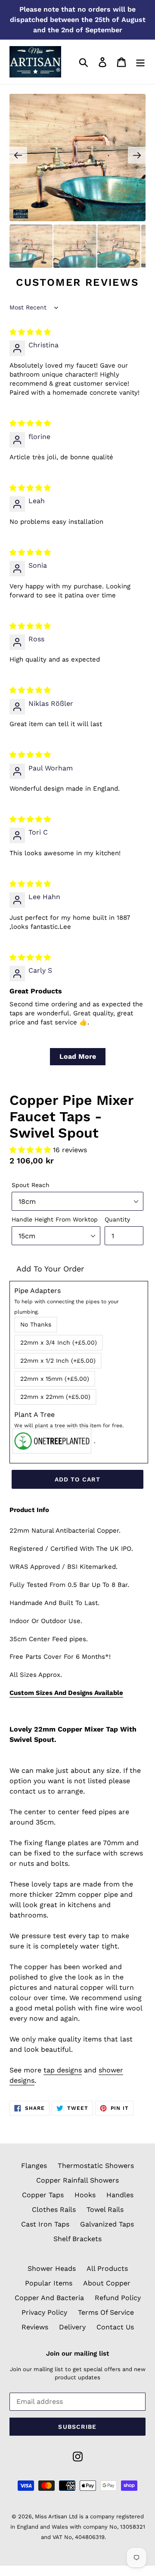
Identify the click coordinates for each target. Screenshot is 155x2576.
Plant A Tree (69, 1419)
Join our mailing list (77, 2353)
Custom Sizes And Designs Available (66, 1693)
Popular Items (49, 2283)
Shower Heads (52, 2268)
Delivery (72, 2327)
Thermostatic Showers (96, 2166)
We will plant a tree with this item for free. (69, 1426)
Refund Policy (118, 2298)
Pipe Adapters (67, 1301)
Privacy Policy (44, 2312)
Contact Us (115, 2327)
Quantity (117, 1219)
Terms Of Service (106, 2312)
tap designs (63, 2070)
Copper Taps (43, 2195)
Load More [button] (78, 1056)
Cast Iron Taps (45, 2224)
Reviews (35, 2327)
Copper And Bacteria (49, 2298)
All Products (107, 2268)
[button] (31, 1150)
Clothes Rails (54, 2210)
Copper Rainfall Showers (77, 2180)
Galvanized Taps (107, 2224)
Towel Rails (105, 2210)
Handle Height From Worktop (55, 1219)
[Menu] (140, 62)
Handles (120, 2195)
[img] (30, 332)
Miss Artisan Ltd (56, 2516)
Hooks (85, 2195)
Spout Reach (31, 1185)
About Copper (107, 2283)
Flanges (34, 2166)
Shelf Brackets (77, 2239)
